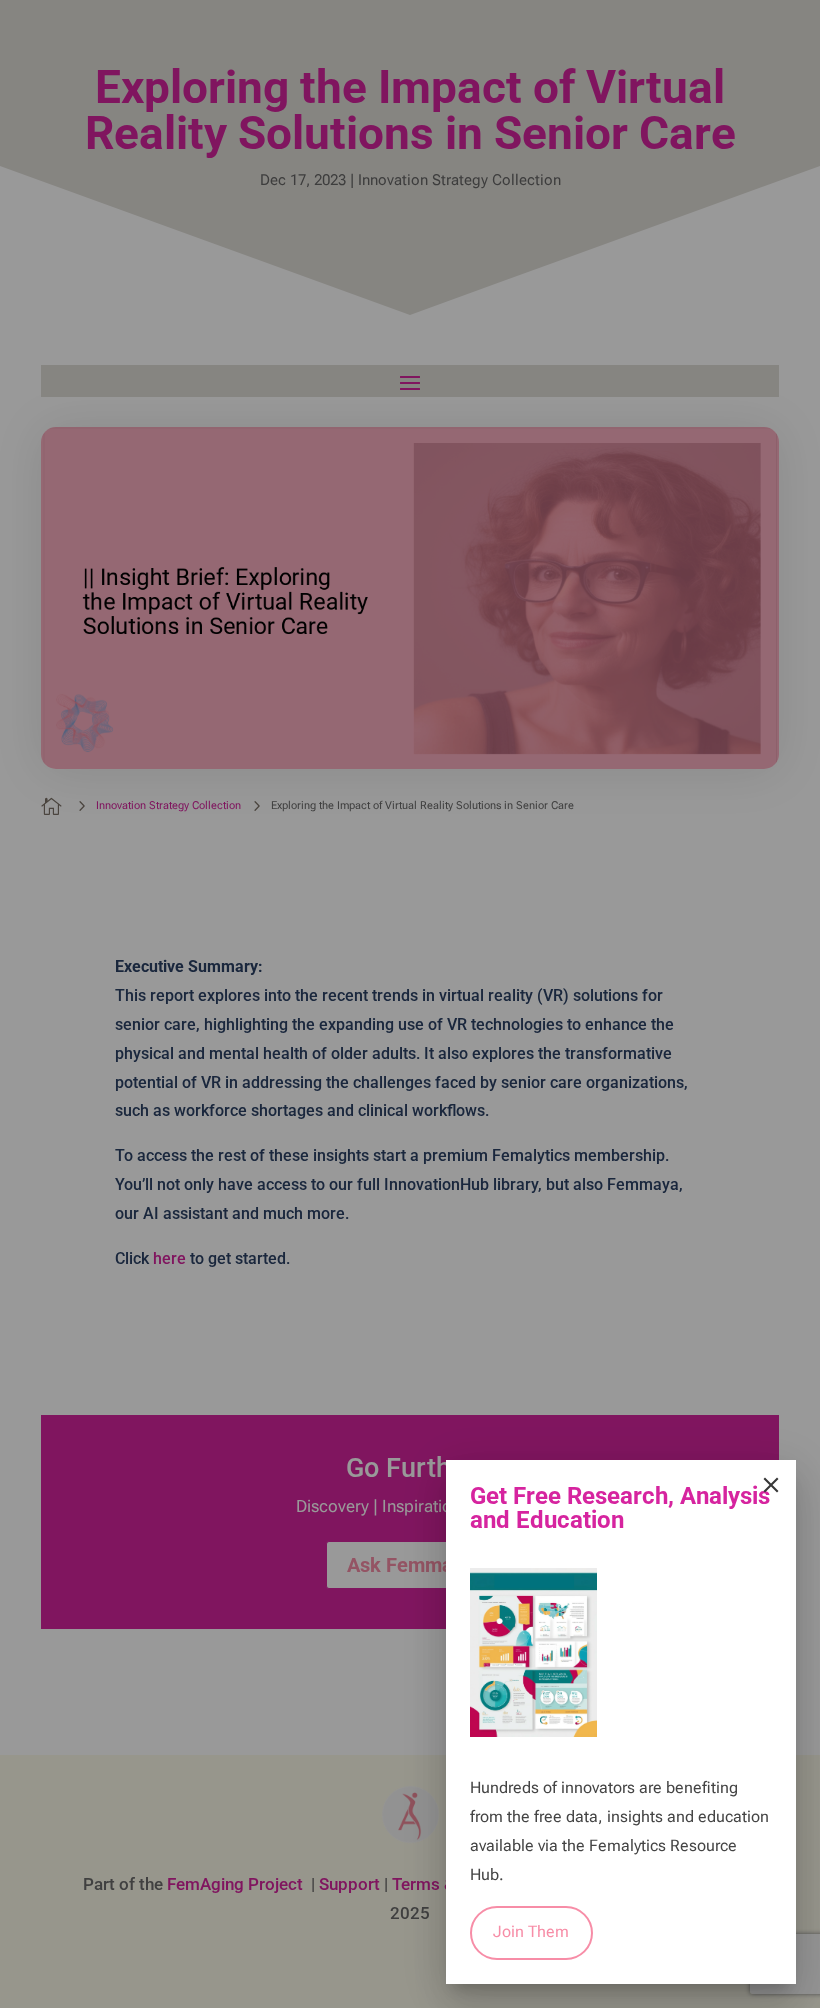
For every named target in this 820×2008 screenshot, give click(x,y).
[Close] (771, 1485)
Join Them (531, 1931)
